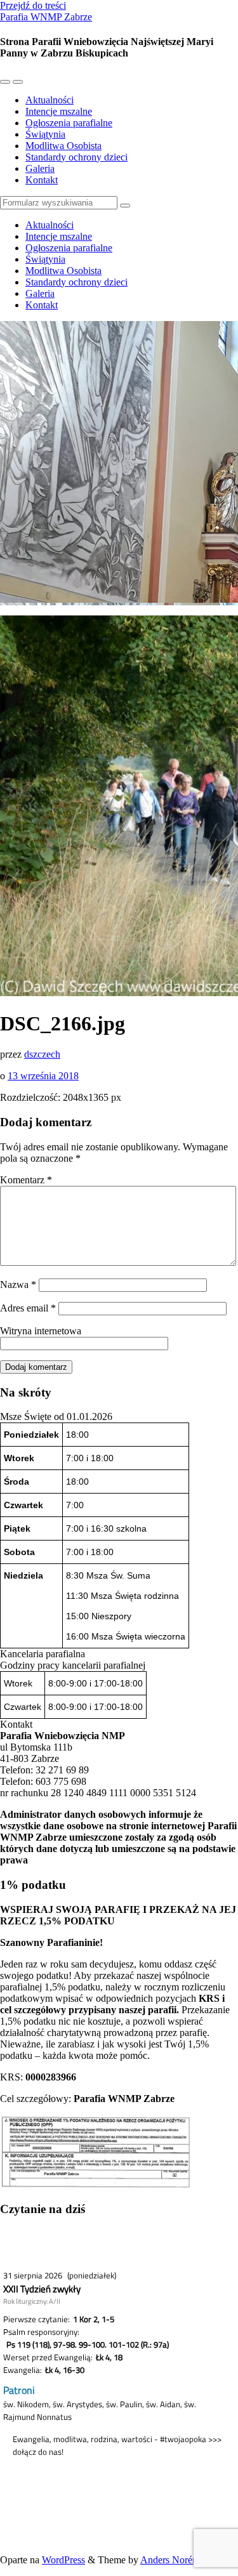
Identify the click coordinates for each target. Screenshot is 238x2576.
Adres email (28, 1308)
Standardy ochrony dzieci (76, 157)
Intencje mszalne (59, 111)
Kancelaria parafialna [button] (43, 1654)
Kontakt (42, 180)
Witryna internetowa (41, 1331)
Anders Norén (169, 2560)
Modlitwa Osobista (63, 146)
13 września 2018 (43, 1076)
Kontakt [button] (16, 1724)
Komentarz (26, 1180)
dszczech (42, 1054)
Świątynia (45, 134)
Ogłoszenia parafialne (69, 123)
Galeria (40, 168)
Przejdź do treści (33, 5)
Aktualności (50, 100)
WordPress (63, 2560)
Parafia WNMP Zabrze (46, 17)
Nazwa (18, 1285)
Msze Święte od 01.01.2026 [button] (56, 1416)
